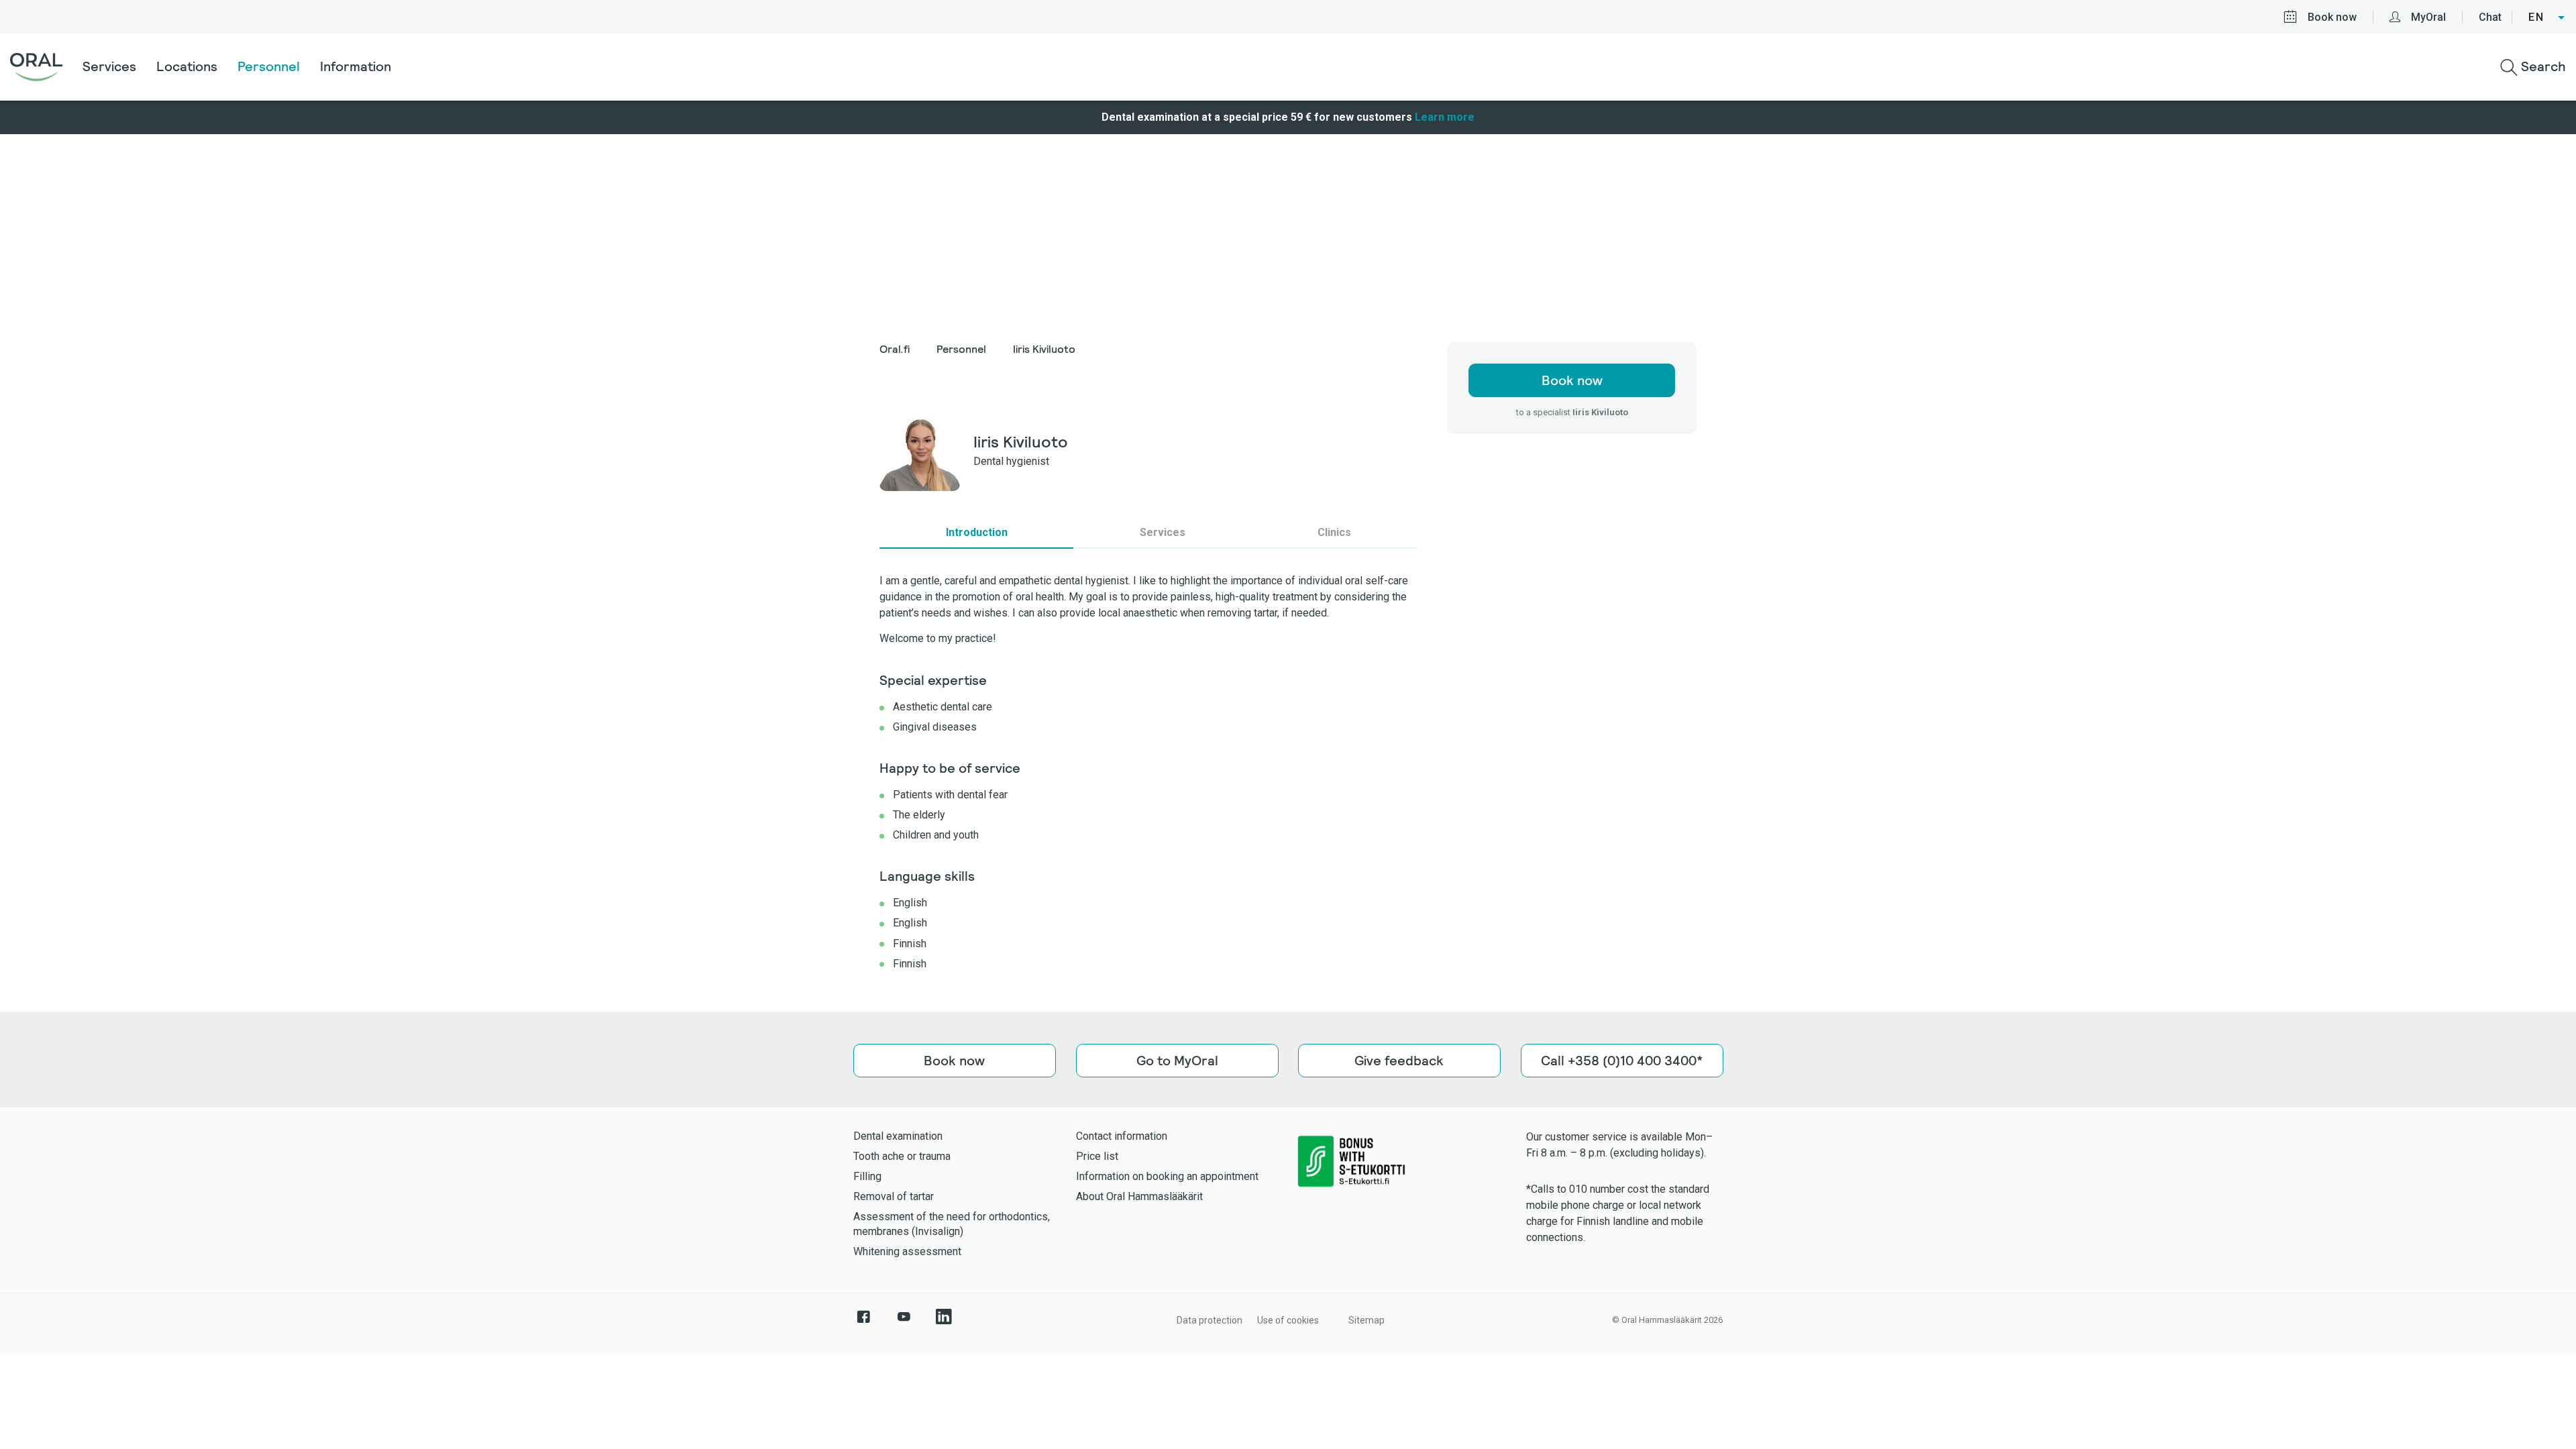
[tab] (976, 533)
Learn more (1445, 117)
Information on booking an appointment (1167, 1176)
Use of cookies (1288, 1320)
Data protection (1210, 1320)
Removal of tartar (894, 1196)
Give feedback (1399, 1061)
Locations (187, 66)
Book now (2332, 17)
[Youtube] (904, 1324)
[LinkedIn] (944, 1324)
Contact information (1122, 1136)
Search (2542, 66)
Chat (2490, 17)
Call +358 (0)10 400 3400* (1622, 1061)
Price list (1097, 1156)
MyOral (2428, 17)
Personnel (269, 66)
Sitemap (1366, 1320)
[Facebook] (863, 1324)
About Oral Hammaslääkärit (1139, 1196)
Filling (867, 1176)
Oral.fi (895, 349)
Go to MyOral (1177, 1061)
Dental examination (898, 1136)
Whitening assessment (907, 1251)
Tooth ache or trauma (902, 1156)
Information (356, 66)
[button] (2547, 17)
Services (109, 66)
